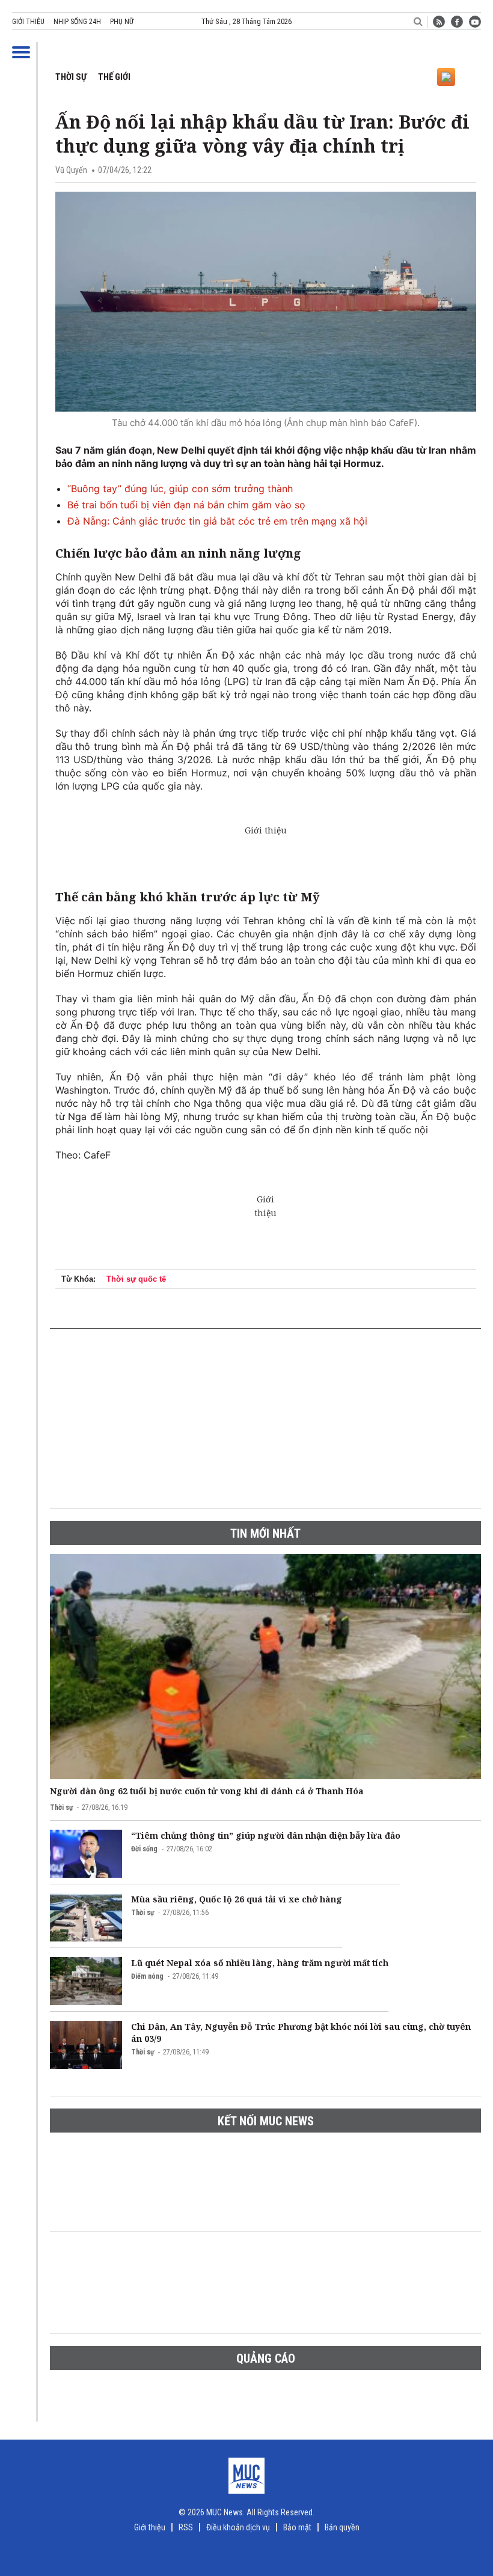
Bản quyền (342, 2527)
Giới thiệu (28, 22)
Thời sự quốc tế (136, 1279)
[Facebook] (457, 22)
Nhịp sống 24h (77, 22)
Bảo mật (297, 2527)
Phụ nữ (122, 22)
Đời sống (144, 1849)
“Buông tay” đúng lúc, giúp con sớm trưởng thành (180, 489)
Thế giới (114, 77)
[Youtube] (475, 22)
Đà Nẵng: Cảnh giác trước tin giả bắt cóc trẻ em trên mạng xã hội (217, 521)
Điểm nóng (147, 1976)
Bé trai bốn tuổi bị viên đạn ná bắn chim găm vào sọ (186, 505)
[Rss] (439, 22)
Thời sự (71, 77)
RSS (186, 2527)
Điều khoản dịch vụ (238, 2527)
